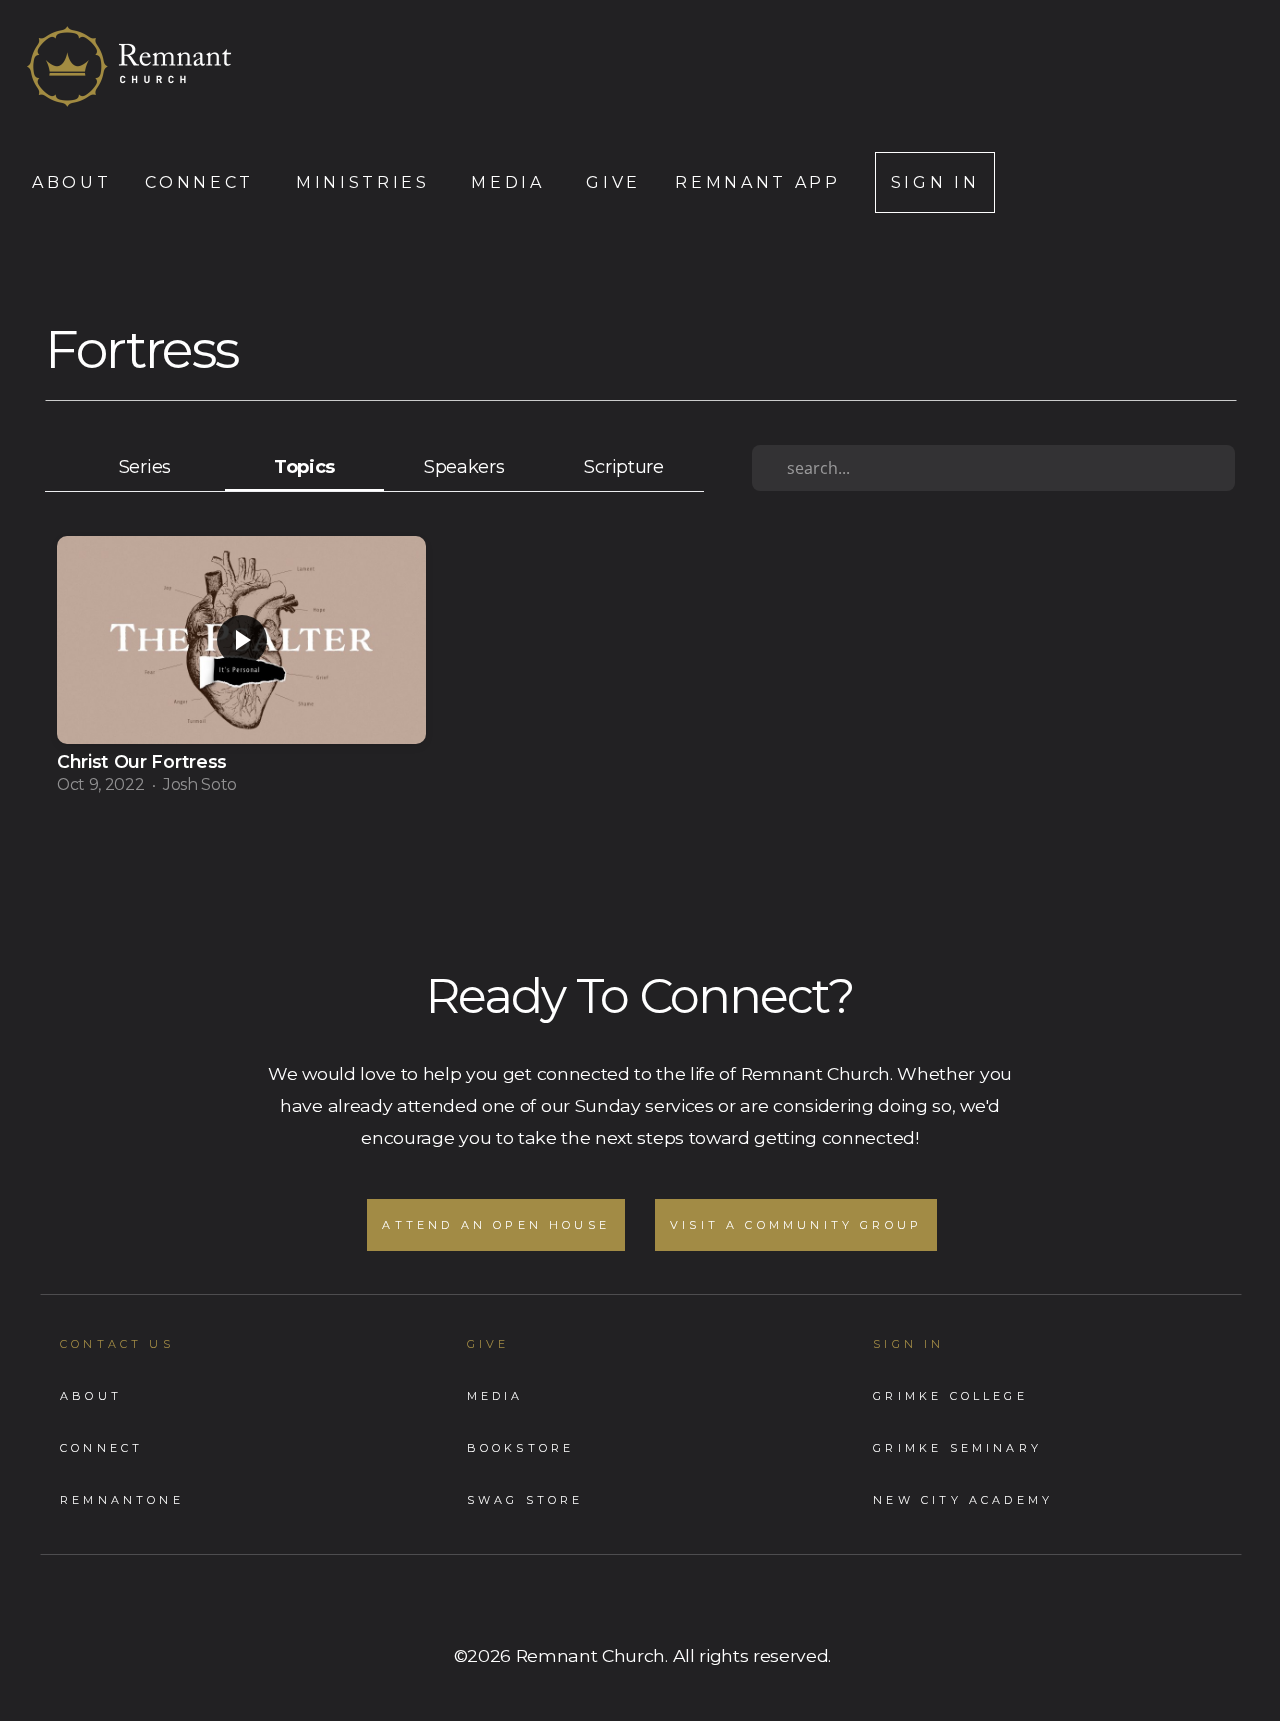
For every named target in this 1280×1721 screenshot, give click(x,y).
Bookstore (521, 1448)
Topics (304, 466)
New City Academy (963, 1500)
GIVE (488, 1344)
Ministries (366, 182)
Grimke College (950, 1396)
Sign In (935, 182)
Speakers (464, 466)
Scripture (623, 466)
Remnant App (757, 182)
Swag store (525, 1500)
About (71, 182)
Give (613, 182)
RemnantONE (122, 1500)
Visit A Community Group (796, 1225)
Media (511, 182)
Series (145, 466)
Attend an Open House (496, 1225)
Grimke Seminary (957, 1448)
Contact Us (117, 1344)
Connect (203, 182)
